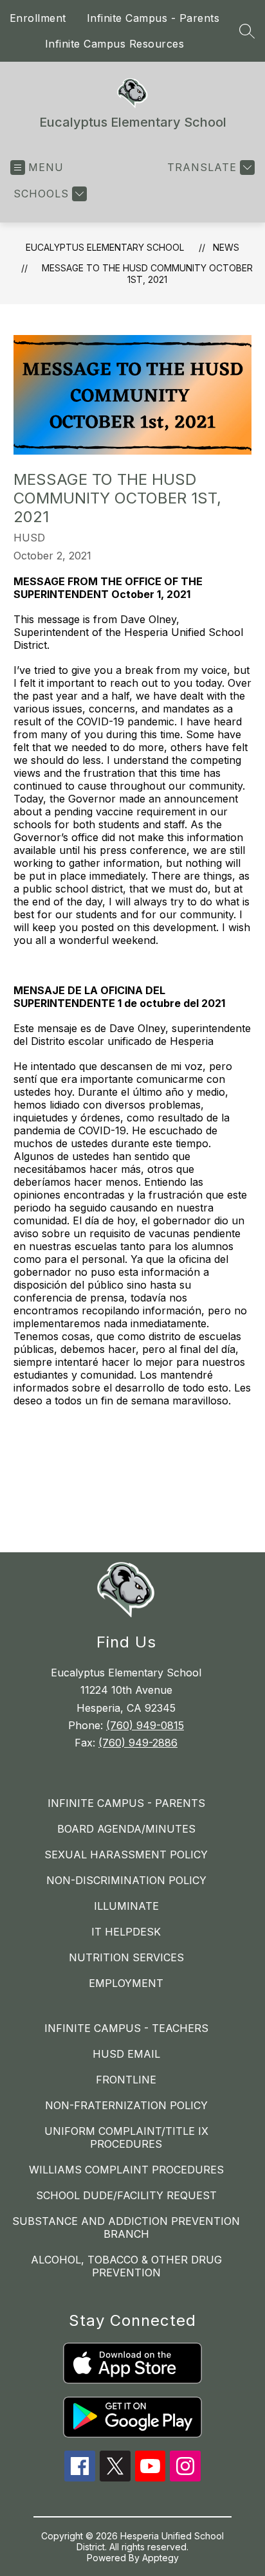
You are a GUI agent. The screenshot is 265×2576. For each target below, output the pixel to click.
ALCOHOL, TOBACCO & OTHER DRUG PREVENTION (126, 2266)
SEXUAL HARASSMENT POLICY (126, 1855)
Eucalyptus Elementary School (105, 247)
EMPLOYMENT (126, 1983)
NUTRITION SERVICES (126, 1957)
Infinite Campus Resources (115, 44)
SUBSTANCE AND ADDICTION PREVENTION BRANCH (126, 2227)
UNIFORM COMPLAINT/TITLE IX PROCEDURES (126, 2137)
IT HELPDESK (126, 1932)
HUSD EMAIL (126, 2054)
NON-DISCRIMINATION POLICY (126, 1880)
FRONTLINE (126, 2080)
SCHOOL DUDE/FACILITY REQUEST (126, 2195)
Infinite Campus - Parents (153, 18)
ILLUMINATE (126, 1906)
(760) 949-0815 (145, 1725)
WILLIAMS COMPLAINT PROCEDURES (126, 2170)
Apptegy (160, 2558)
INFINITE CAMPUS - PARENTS (126, 1803)
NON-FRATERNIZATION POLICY (126, 2105)
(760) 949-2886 (138, 1743)
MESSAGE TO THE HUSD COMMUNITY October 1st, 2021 (147, 274)
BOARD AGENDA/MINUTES (126, 1829)
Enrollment (38, 18)
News (226, 247)
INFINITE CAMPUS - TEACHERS (126, 2028)
